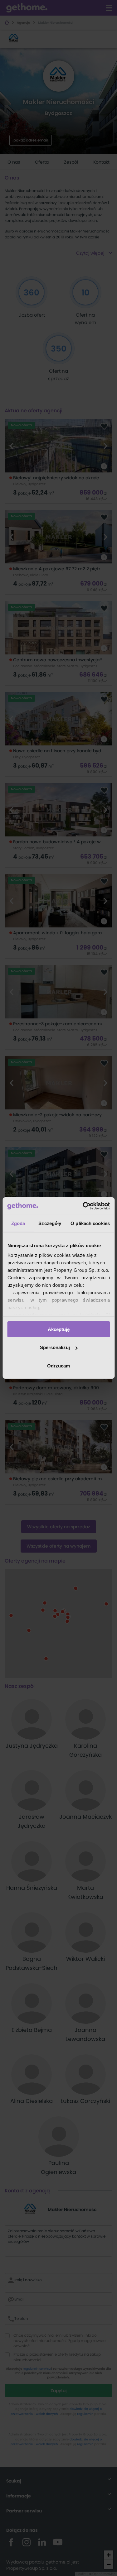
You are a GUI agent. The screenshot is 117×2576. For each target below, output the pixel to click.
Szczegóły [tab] (50, 1223)
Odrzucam (58, 1366)
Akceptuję (59, 1329)
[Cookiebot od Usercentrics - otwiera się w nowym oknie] (83, 1206)
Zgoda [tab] (18, 1223)
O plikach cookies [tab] (90, 1223)
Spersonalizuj (55, 1347)
